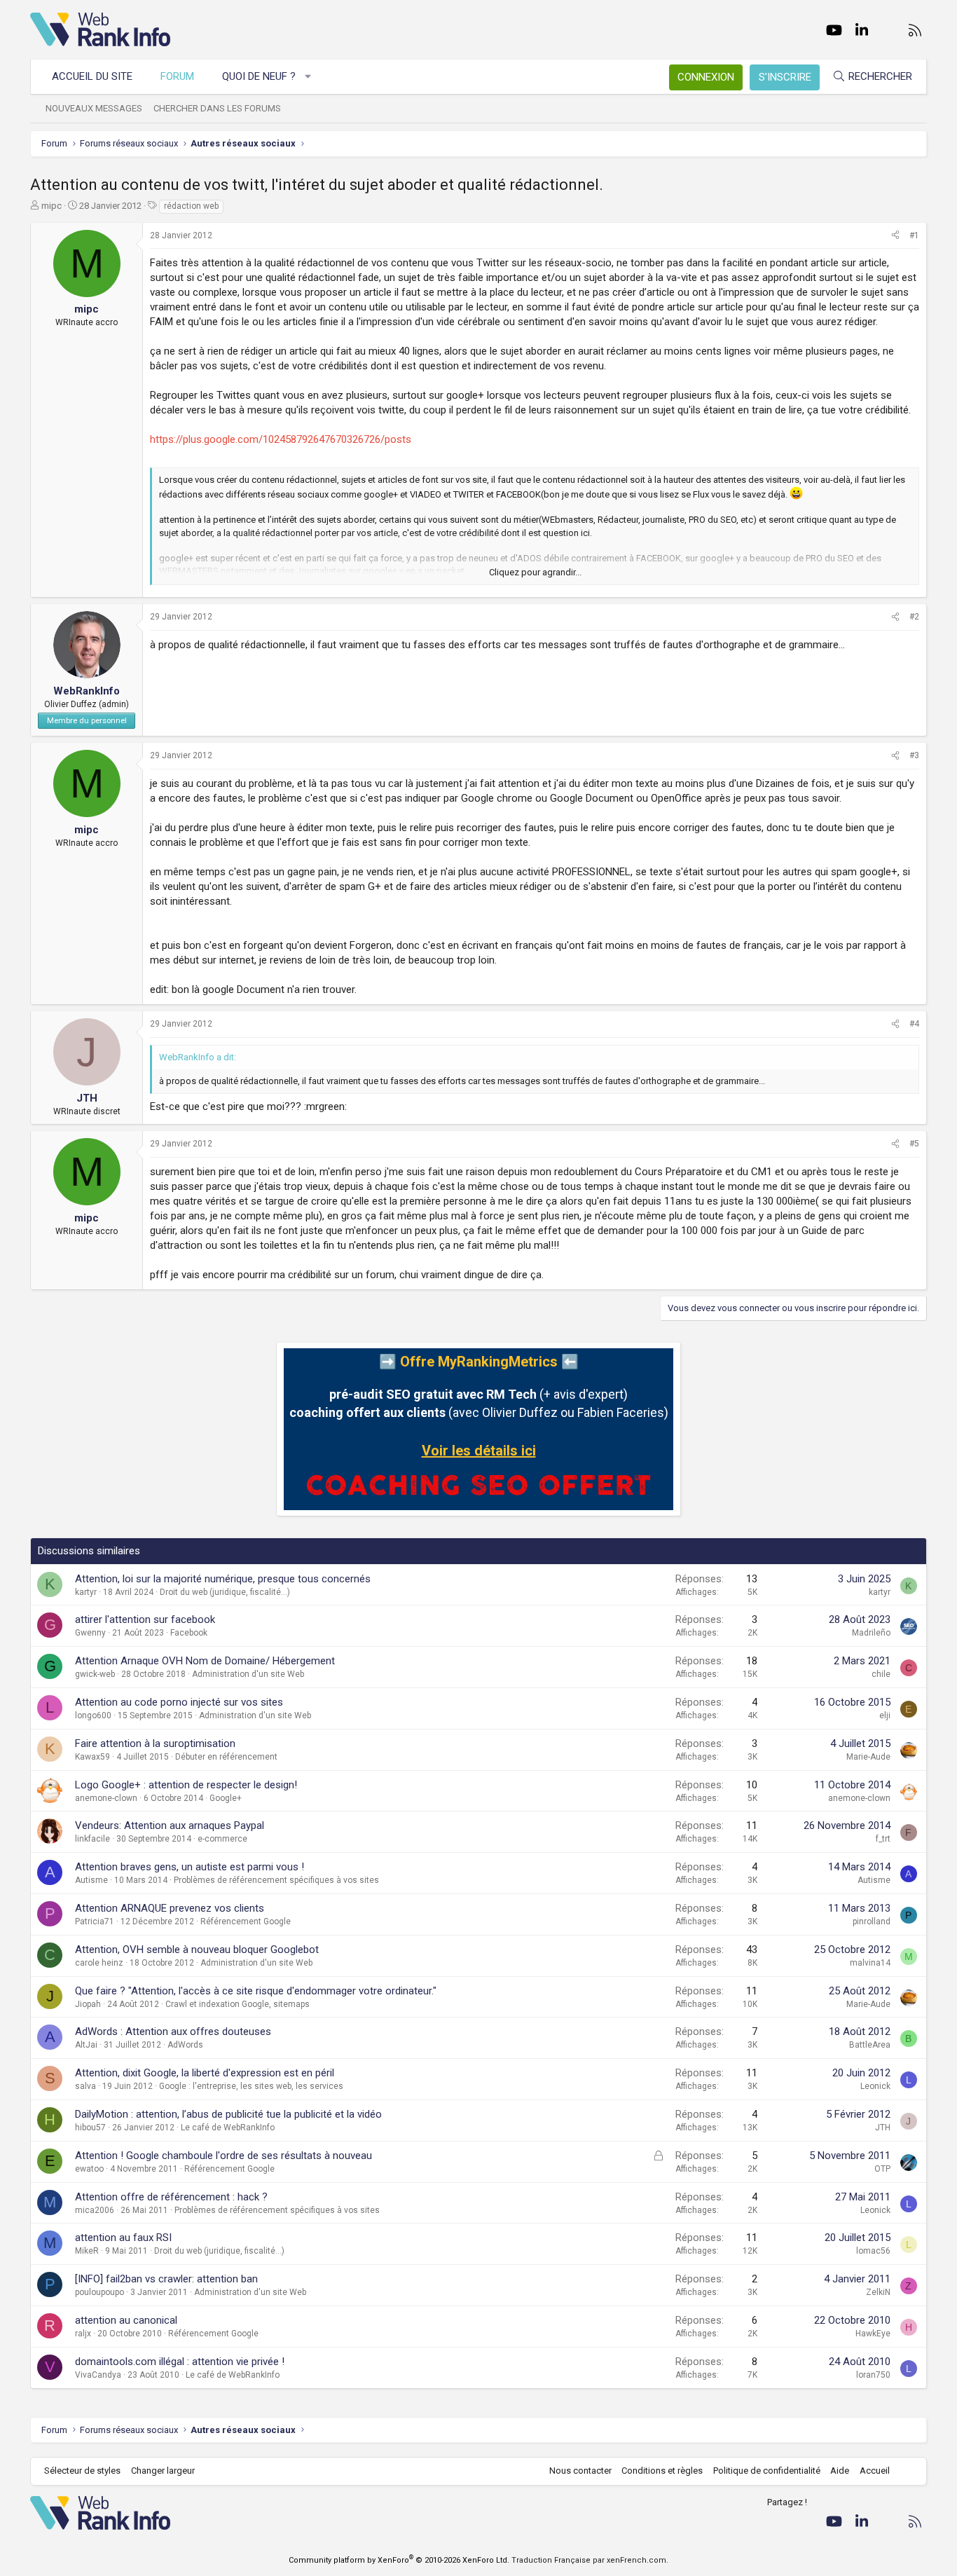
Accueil (875, 2471)
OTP (882, 2169)
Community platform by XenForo (399, 2560)
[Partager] (895, 236)
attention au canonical (126, 2320)
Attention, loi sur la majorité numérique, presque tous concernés (223, 1579)
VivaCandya (98, 2375)
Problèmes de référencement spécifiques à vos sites (276, 1880)
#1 (914, 235)
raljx (83, 2334)
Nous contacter (580, 2471)
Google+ (226, 1798)
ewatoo (89, 2169)
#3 (914, 755)
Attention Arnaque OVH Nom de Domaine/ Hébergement (205, 1661)
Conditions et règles (662, 2471)
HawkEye (873, 2334)
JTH (883, 2128)
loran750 (873, 2375)
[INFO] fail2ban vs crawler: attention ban (166, 2279)
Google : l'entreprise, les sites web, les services (251, 2086)
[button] (309, 77)
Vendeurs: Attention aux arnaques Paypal (170, 1825)
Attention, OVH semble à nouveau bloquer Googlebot (197, 1950)
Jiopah (88, 2004)
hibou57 (90, 2128)
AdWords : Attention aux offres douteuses (173, 2032)
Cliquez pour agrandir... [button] (535, 572)
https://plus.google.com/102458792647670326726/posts (281, 439)
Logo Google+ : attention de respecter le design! (186, 1785)
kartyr (86, 1592)
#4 (914, 1024)
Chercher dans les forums (217, 108)
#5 (914, 1144)
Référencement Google (246, 1921)
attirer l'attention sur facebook (145, 1619)
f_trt (883, 1839)
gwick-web (95, 1674)
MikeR (87, 2251)
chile (881, 1674)
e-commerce (222, 1839)
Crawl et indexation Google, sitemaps (237, 2004)
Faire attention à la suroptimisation (155, 1743)
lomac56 (873, 2251)
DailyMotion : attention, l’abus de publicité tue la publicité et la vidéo (228, 2114)
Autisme (91, 1880)
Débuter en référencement (226, 1757)
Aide (840, 2471)
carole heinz (99, 1963)
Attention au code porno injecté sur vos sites (179, 1702)
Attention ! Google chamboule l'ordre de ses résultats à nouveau (223, 2156)
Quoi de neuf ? (259, 76)
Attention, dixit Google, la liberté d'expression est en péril (205, 2073)
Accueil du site (92, 76)
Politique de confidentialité (767, 2471)
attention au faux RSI (123, 2238)
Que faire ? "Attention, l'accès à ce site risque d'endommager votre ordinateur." (256, 1991)
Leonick (875, 2086)
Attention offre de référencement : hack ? (171, 2197)
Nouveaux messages (94, 108)
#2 (914, 617)
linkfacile (92, 1839)
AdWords (185, 2045)
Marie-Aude (868, 1757)
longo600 (93, 1715)
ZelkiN (878, 2292)
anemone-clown (106, 1798)
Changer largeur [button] (163, 2471)
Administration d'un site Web (248, 1674)
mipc (51, 206)
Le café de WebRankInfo (228, 2128)
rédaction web (191, 206)
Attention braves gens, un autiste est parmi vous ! (190, 1867)
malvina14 (870, 1963)
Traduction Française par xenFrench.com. (590, 2560)
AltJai (86, 2045)
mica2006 (95, 2210)
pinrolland (872, 1921)
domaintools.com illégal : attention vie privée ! (180, 2362)
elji (885, 1715)
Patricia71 (95, 1921)
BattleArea (870, 2045)
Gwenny (90, 1633)
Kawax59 (92, 1757)
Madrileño (871, 1633)
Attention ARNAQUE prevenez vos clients (170, 1908)
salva (85, 2086)
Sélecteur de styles (82, 2471)
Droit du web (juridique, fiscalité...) (225, 1592)
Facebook (189, 1633)
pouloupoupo (99, 2292)
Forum (177, 76)
